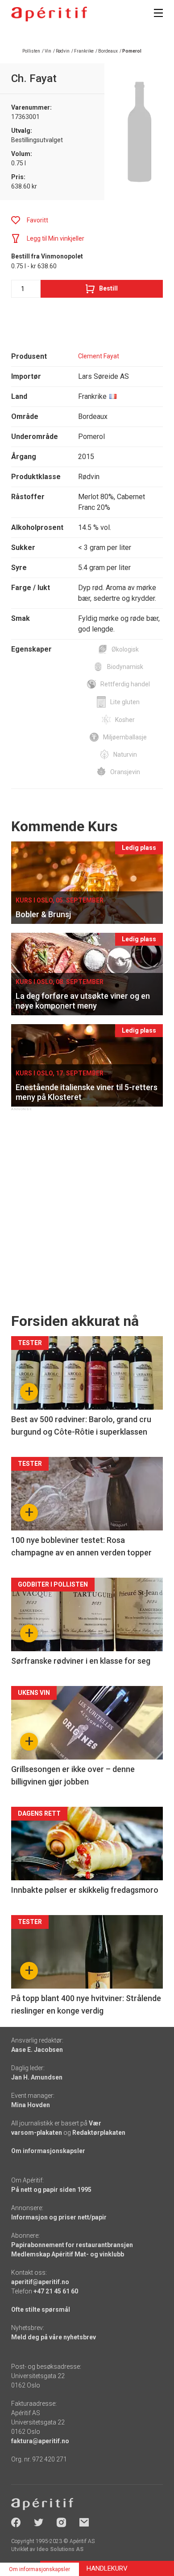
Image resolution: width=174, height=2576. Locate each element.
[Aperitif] (49, 14)
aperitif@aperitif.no (40, 2282)
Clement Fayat (99, 356)
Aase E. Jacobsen (37, 2050)
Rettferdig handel (125, 684)
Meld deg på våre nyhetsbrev (54, 2337)
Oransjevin (125, 772)
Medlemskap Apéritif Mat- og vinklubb (68, 2254)
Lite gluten (125, 702)
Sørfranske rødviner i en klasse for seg (81, 1661)
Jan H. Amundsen (37, 2077)
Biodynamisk (125, 667)
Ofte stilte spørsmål (41, 2309)
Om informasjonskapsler (48, 2151)
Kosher (125, 720)
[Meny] (158, 13)
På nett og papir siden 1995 (51, 2190)
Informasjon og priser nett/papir (59, 2217)
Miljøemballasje (125, 737)
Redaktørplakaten (99, 2133)
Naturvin (125, 755)
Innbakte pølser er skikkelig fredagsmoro (85, 1890)
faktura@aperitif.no (40, 2441)
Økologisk (125, 649)
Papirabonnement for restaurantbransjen (72, 2245)
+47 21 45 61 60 (56, 2291)
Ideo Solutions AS (60, 2549)
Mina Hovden (31, 2105)
